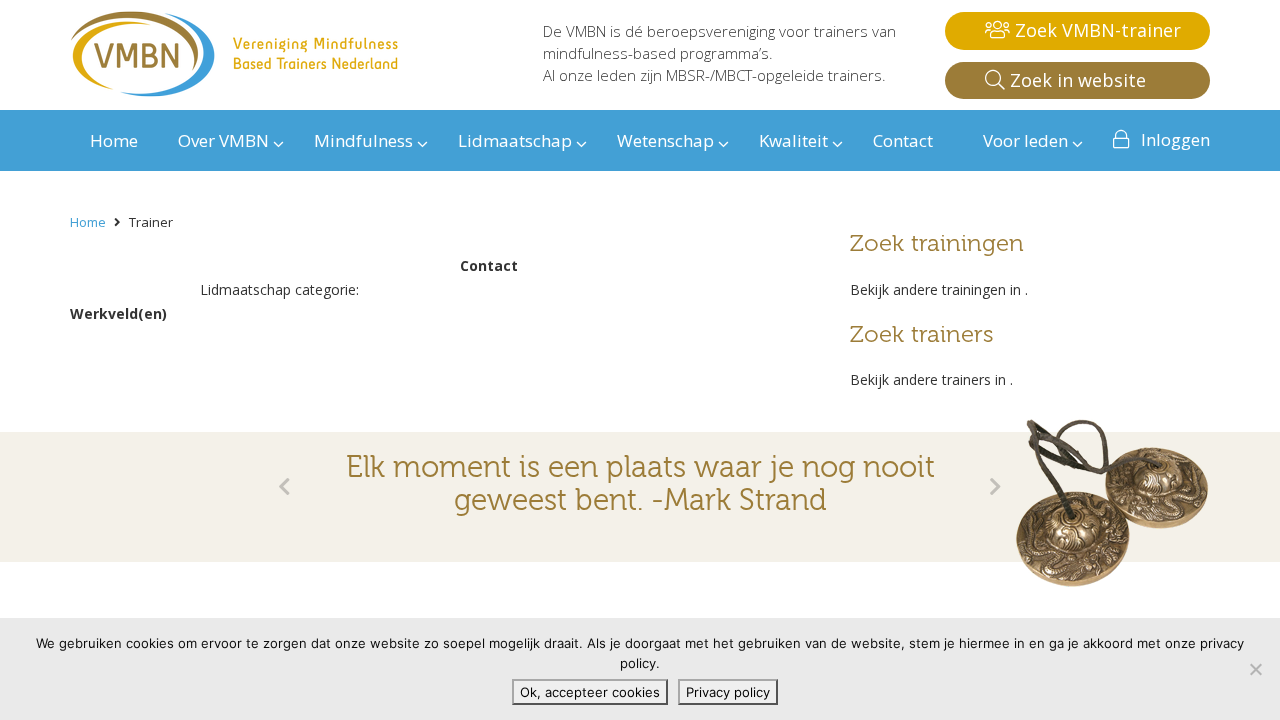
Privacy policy (728, 692)
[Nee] (1255, 669)
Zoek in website (1075, 80)
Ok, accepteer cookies (590, 692)
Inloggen (1175, 139)
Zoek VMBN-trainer (1095, 30)
